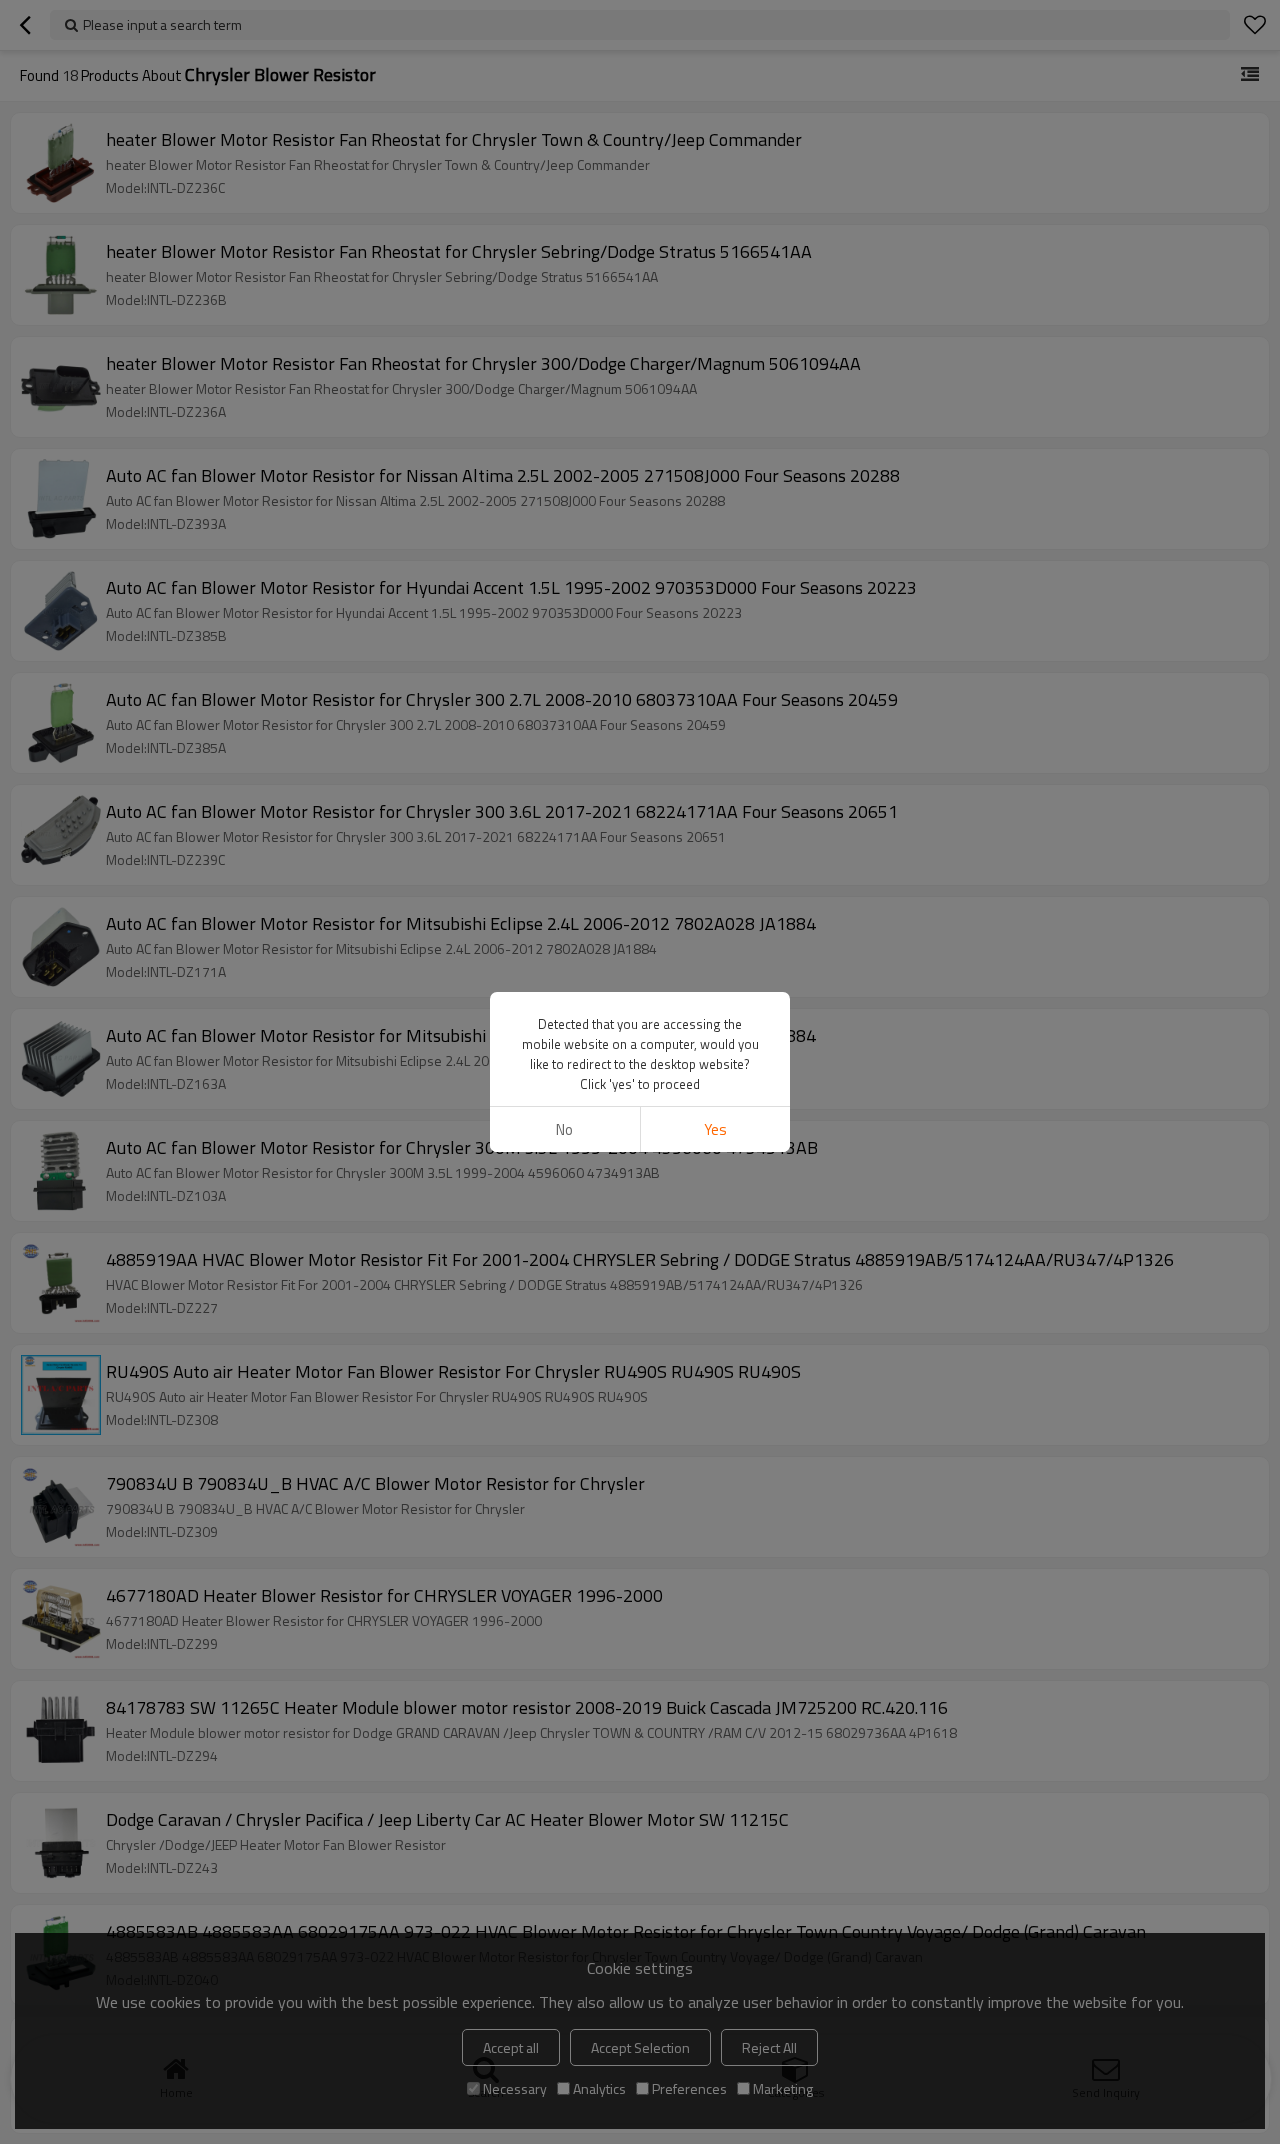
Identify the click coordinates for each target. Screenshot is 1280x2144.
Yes (715, 1129)
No (564, 1129)
